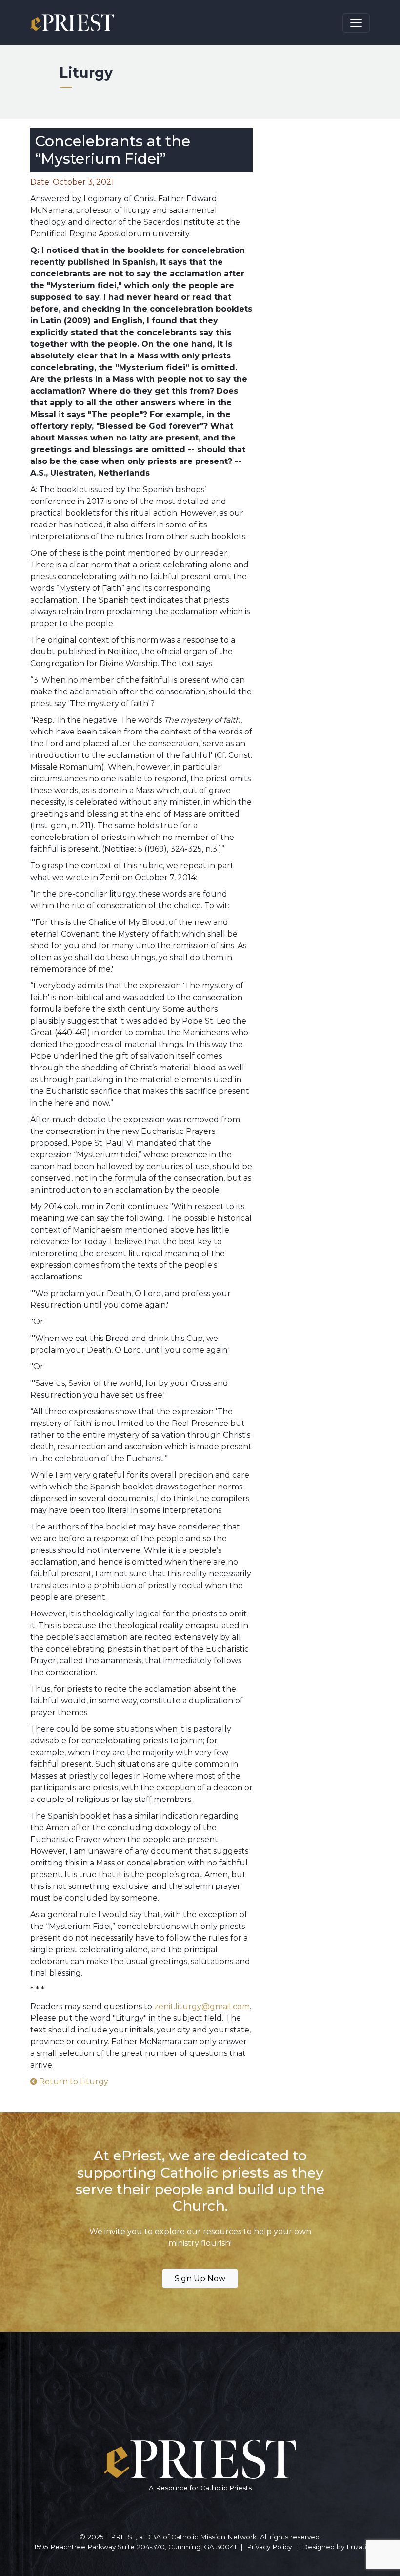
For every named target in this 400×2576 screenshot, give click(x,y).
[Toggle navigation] (356, 23)
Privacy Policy (269, 2547)
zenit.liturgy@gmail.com (202, 2006)
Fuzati (356, 2547)
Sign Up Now (200, 2278)
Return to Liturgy (73, 2082)
